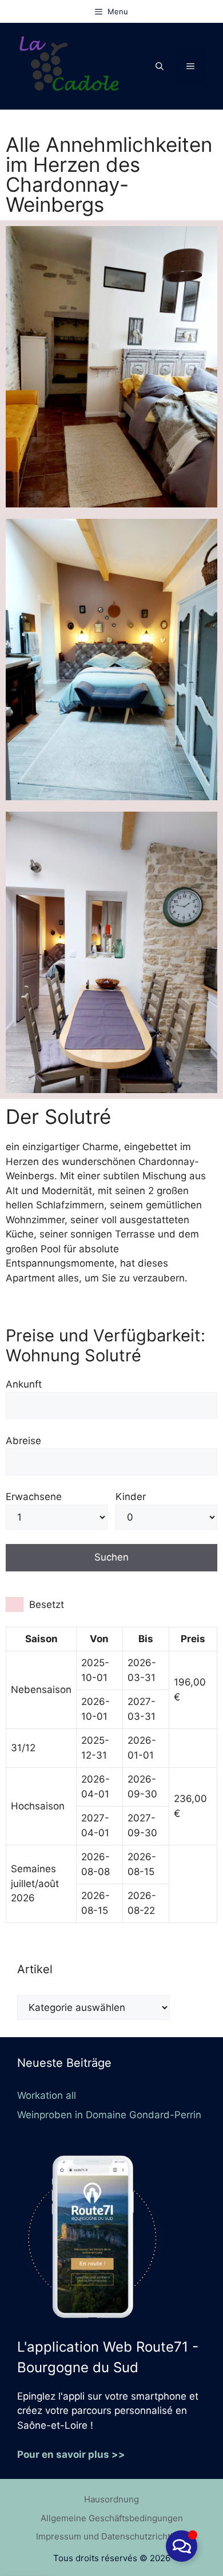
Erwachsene (34, 1497)
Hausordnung (111, 2499)
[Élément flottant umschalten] (182, 2546)
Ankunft (24, 1384)
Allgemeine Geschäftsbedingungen (112, 2518)
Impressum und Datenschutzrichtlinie (112, 2536)
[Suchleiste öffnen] (160, 66)
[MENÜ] (190, 66)
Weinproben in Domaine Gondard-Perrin (109, 2115)
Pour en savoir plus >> (71, 2454)
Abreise (23, 1441)
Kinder (131, 1497)
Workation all (47, 2095)
